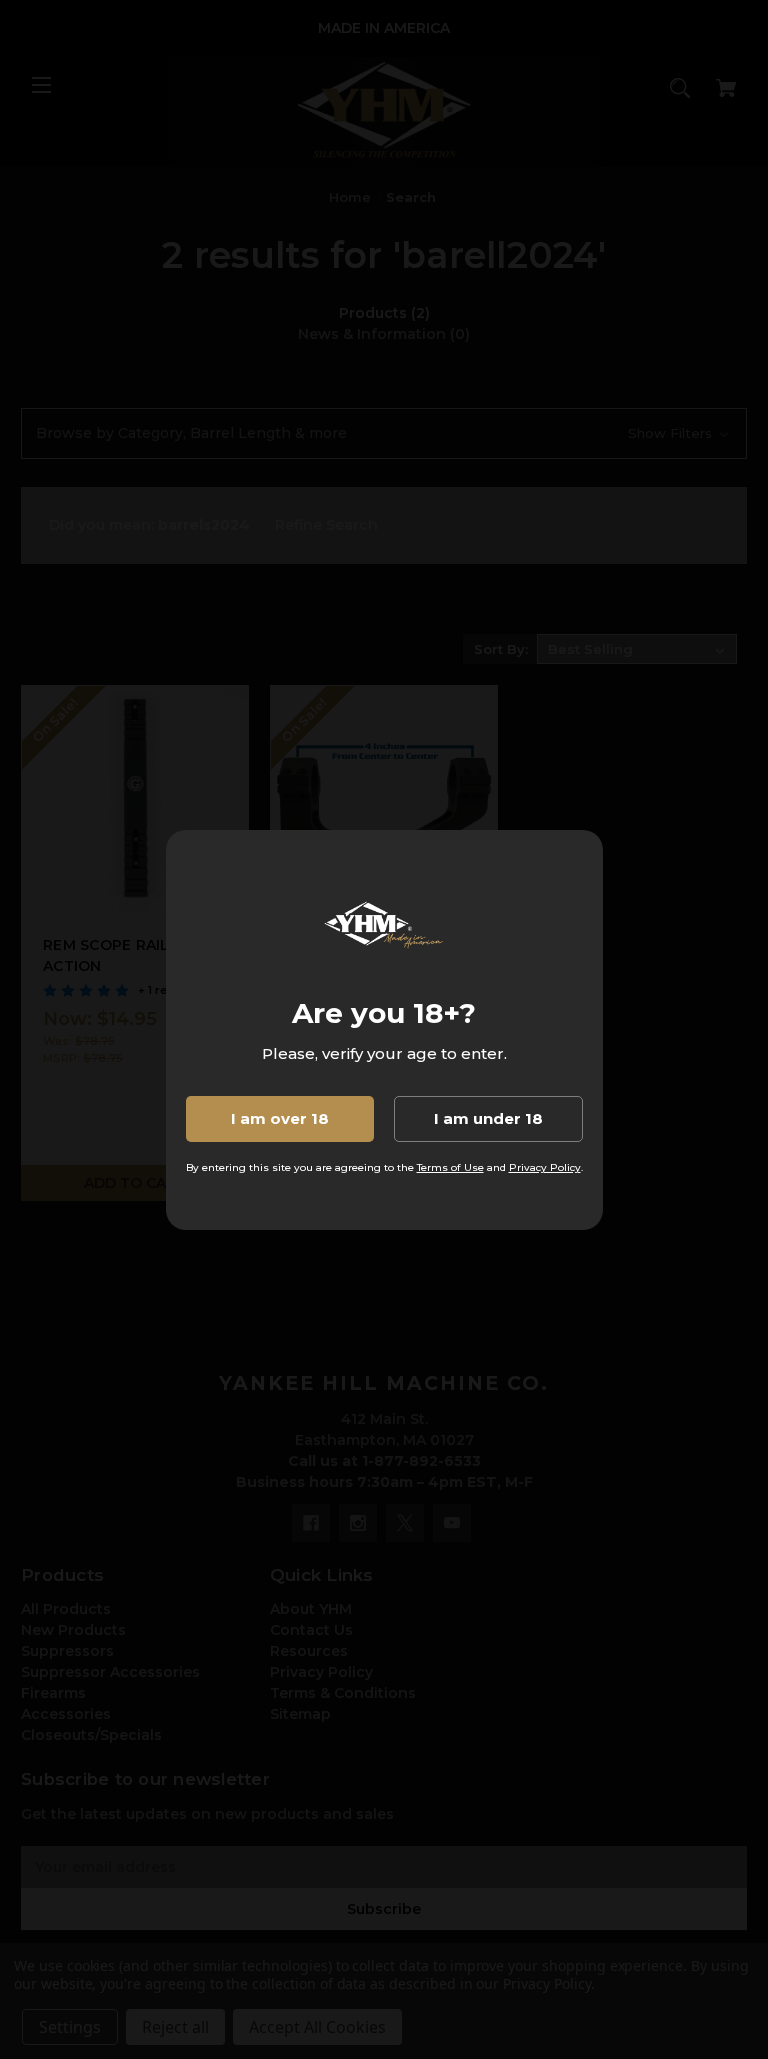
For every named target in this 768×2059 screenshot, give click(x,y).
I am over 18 (280, 1118)
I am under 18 (488, 1118)
